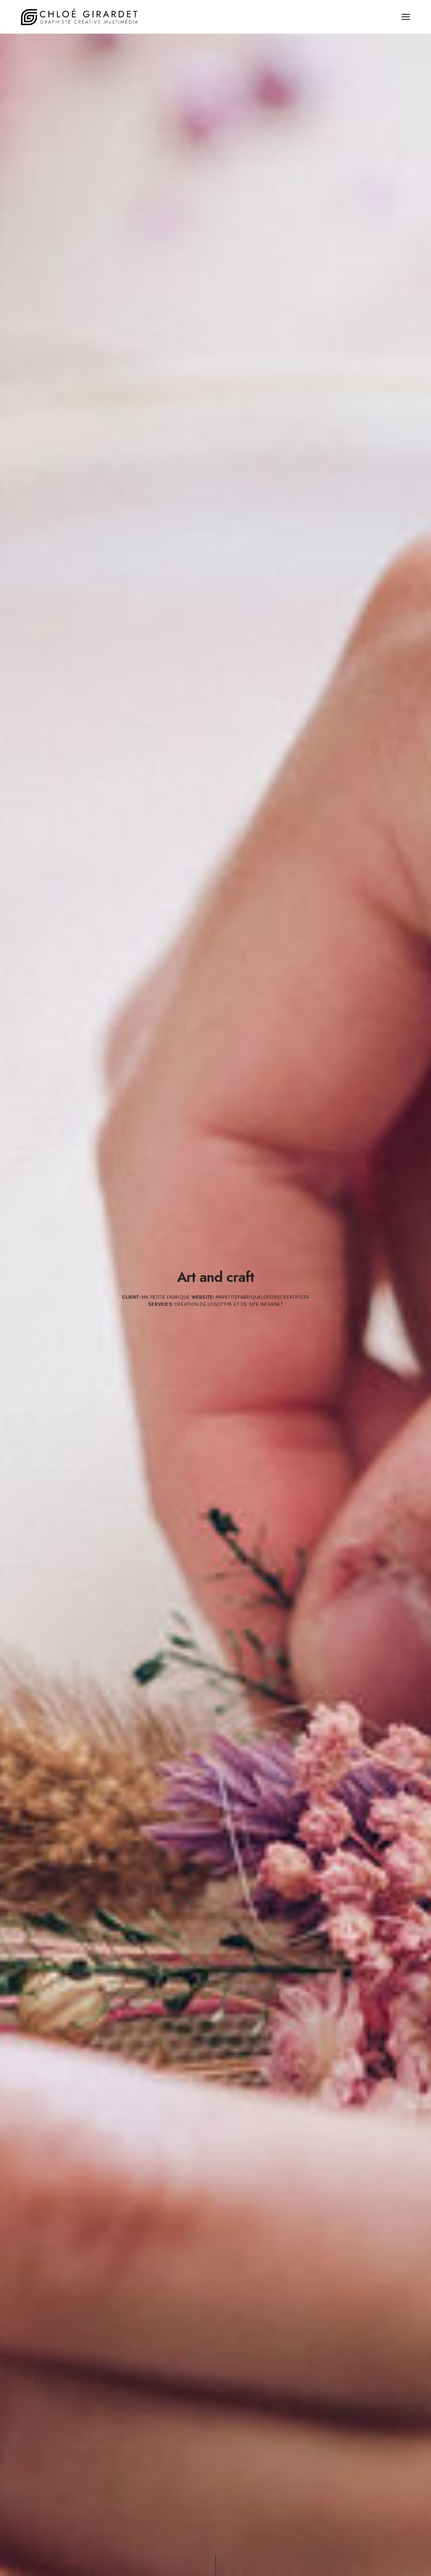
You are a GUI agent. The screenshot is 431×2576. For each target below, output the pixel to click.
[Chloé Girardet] (80, 17)
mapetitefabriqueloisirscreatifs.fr (262, 1297)
